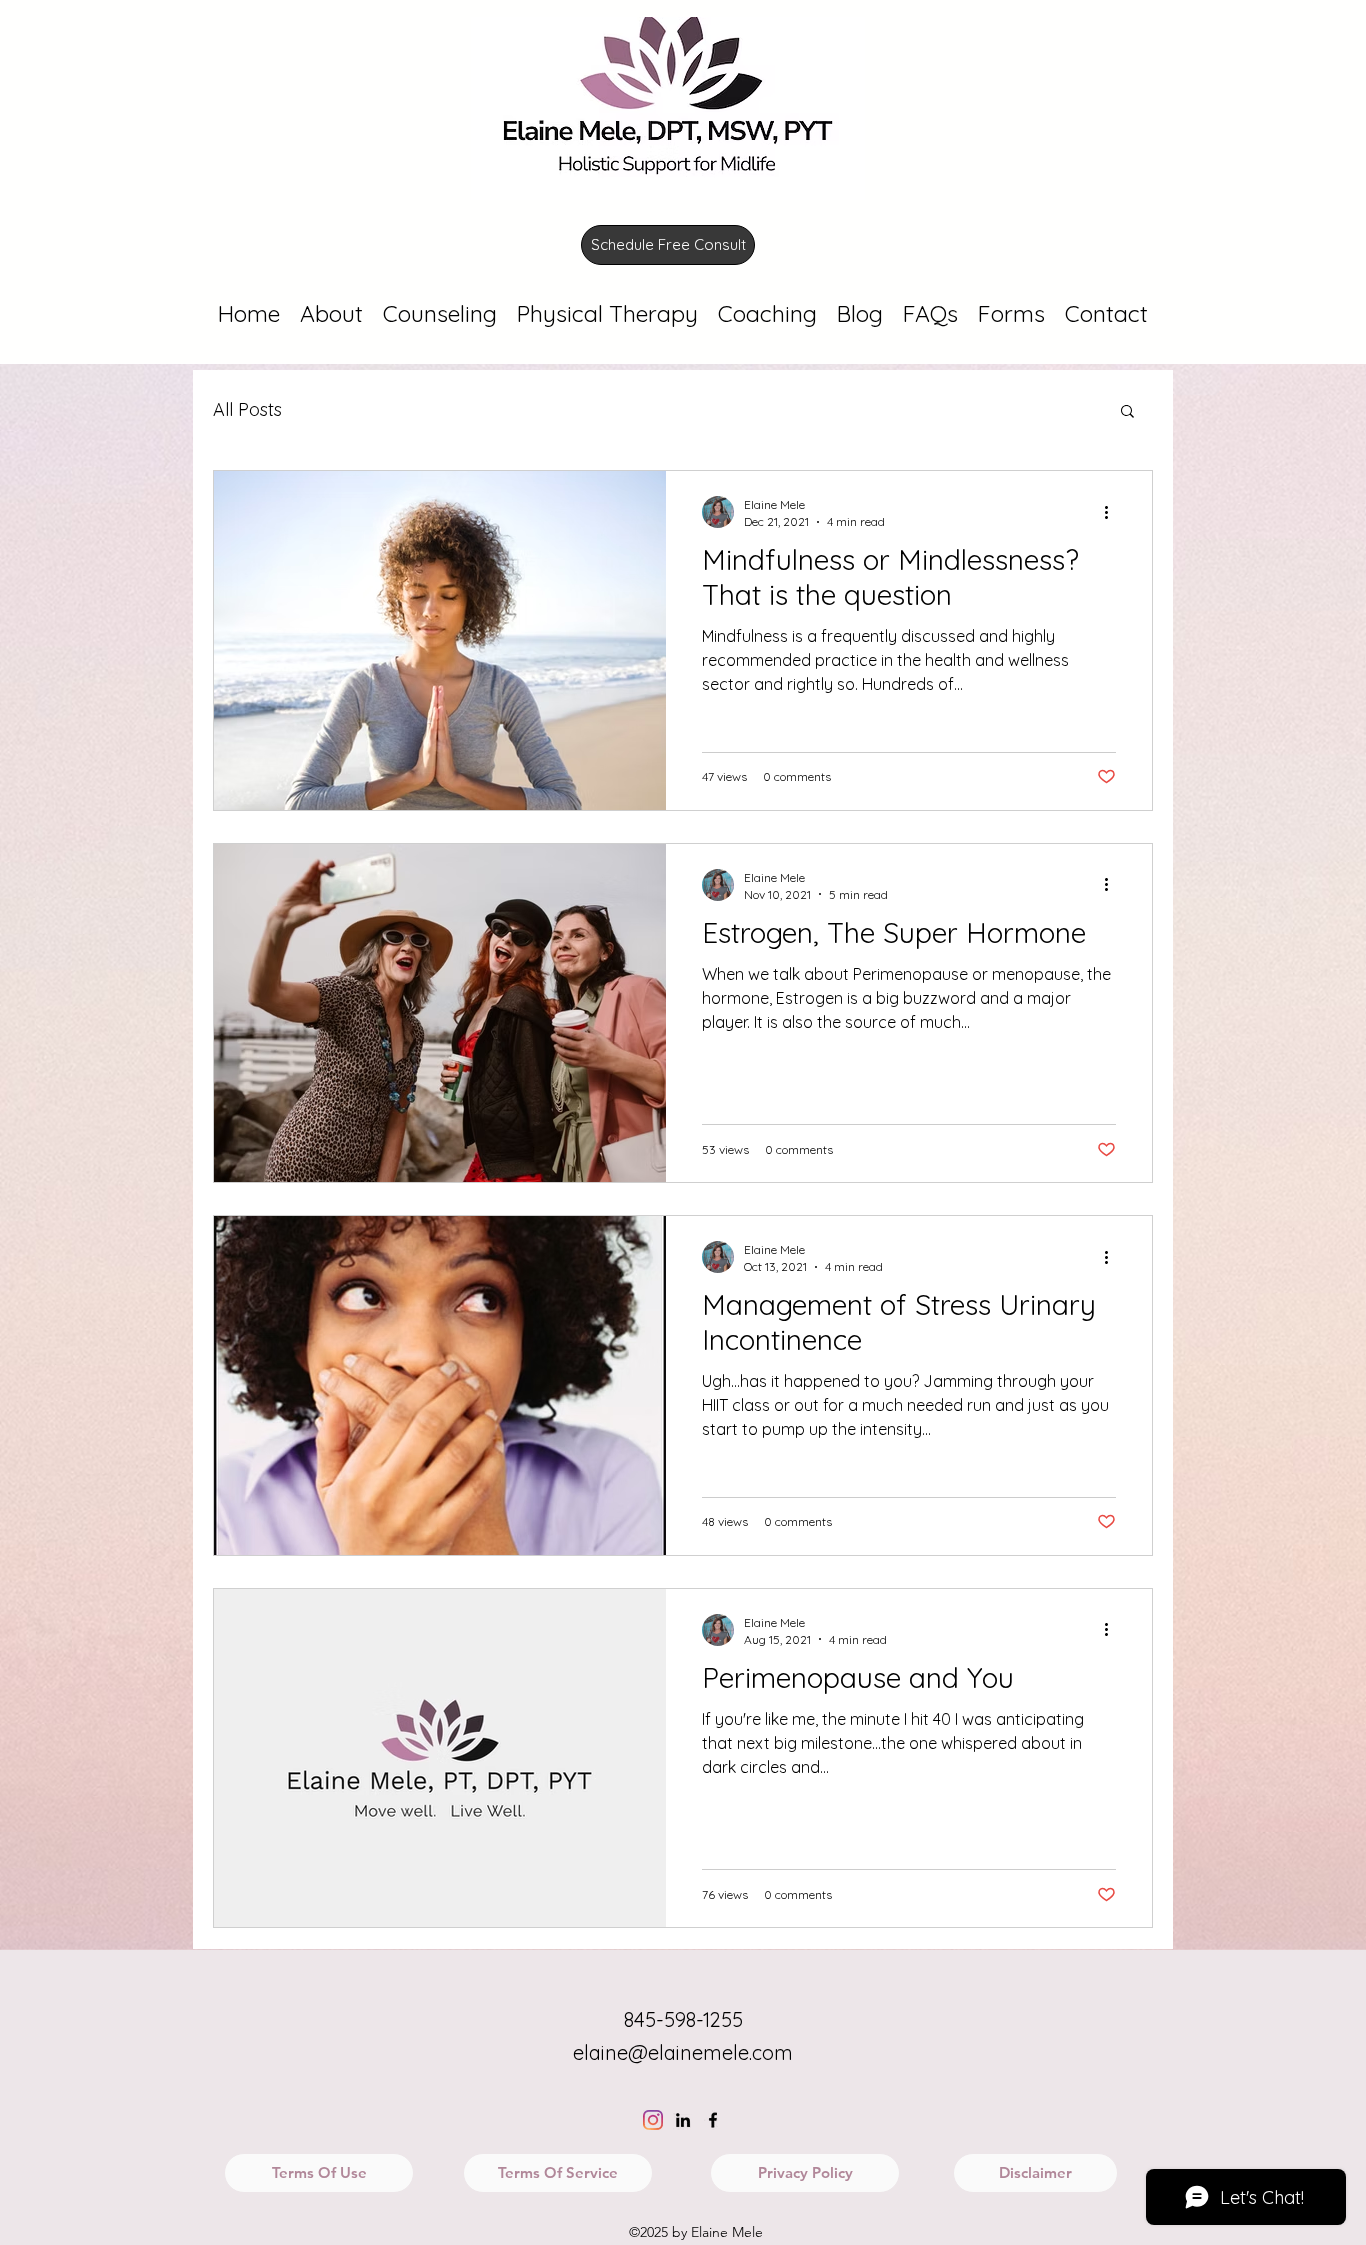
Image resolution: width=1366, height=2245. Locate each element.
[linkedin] (683, 2120)
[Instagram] (653, 2120)
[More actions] (1113, 512)
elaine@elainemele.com (683, 2052)
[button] (1127, 412)
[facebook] (713, 2120)
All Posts (247, 409)
